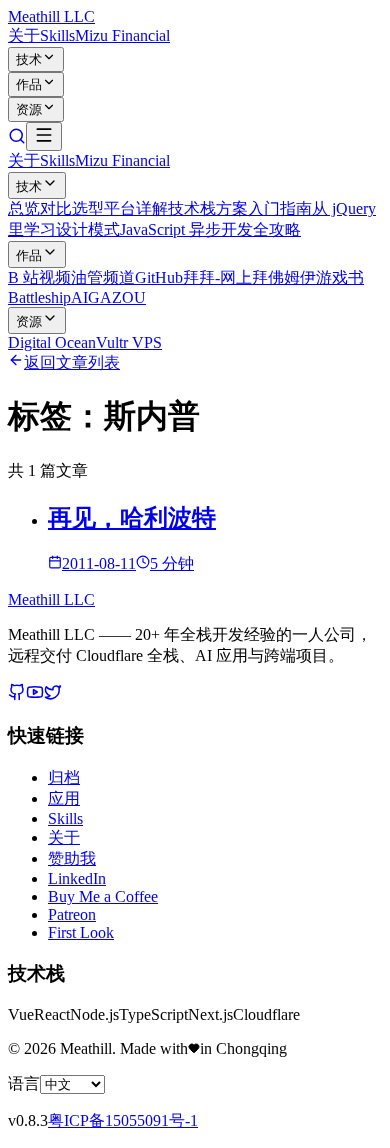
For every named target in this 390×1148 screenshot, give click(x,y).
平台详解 (136, 208)
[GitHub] (17, 695)
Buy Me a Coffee (103, 896)
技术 (29, 59)
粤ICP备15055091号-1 (123, 1120)
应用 (64, 798)
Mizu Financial (122, 35)
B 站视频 (39, 277)
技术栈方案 (208, 208)
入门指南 (280, 208)
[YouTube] (35, 695)
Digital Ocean (52, 342)
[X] (53, 695)
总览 (24, 208)
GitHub (159, 277)
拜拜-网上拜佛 (233, 277)
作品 (29, 84)
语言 (24, 1083)
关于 (24, 35)
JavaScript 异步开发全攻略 (210, 229)
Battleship (39, 297)
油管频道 (103, 277)
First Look (81, 932)
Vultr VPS (129, 342)
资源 (29, 109)
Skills (57, 35)
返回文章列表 (72, 362)
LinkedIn (77, 878)
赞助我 (72, 858)
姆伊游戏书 (324, 277)
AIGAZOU (108, 297)
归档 (64, 777)
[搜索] (17, 139)
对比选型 (72, 208)
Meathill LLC (51, 16)
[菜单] (44, 136)
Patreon (72, 914)
